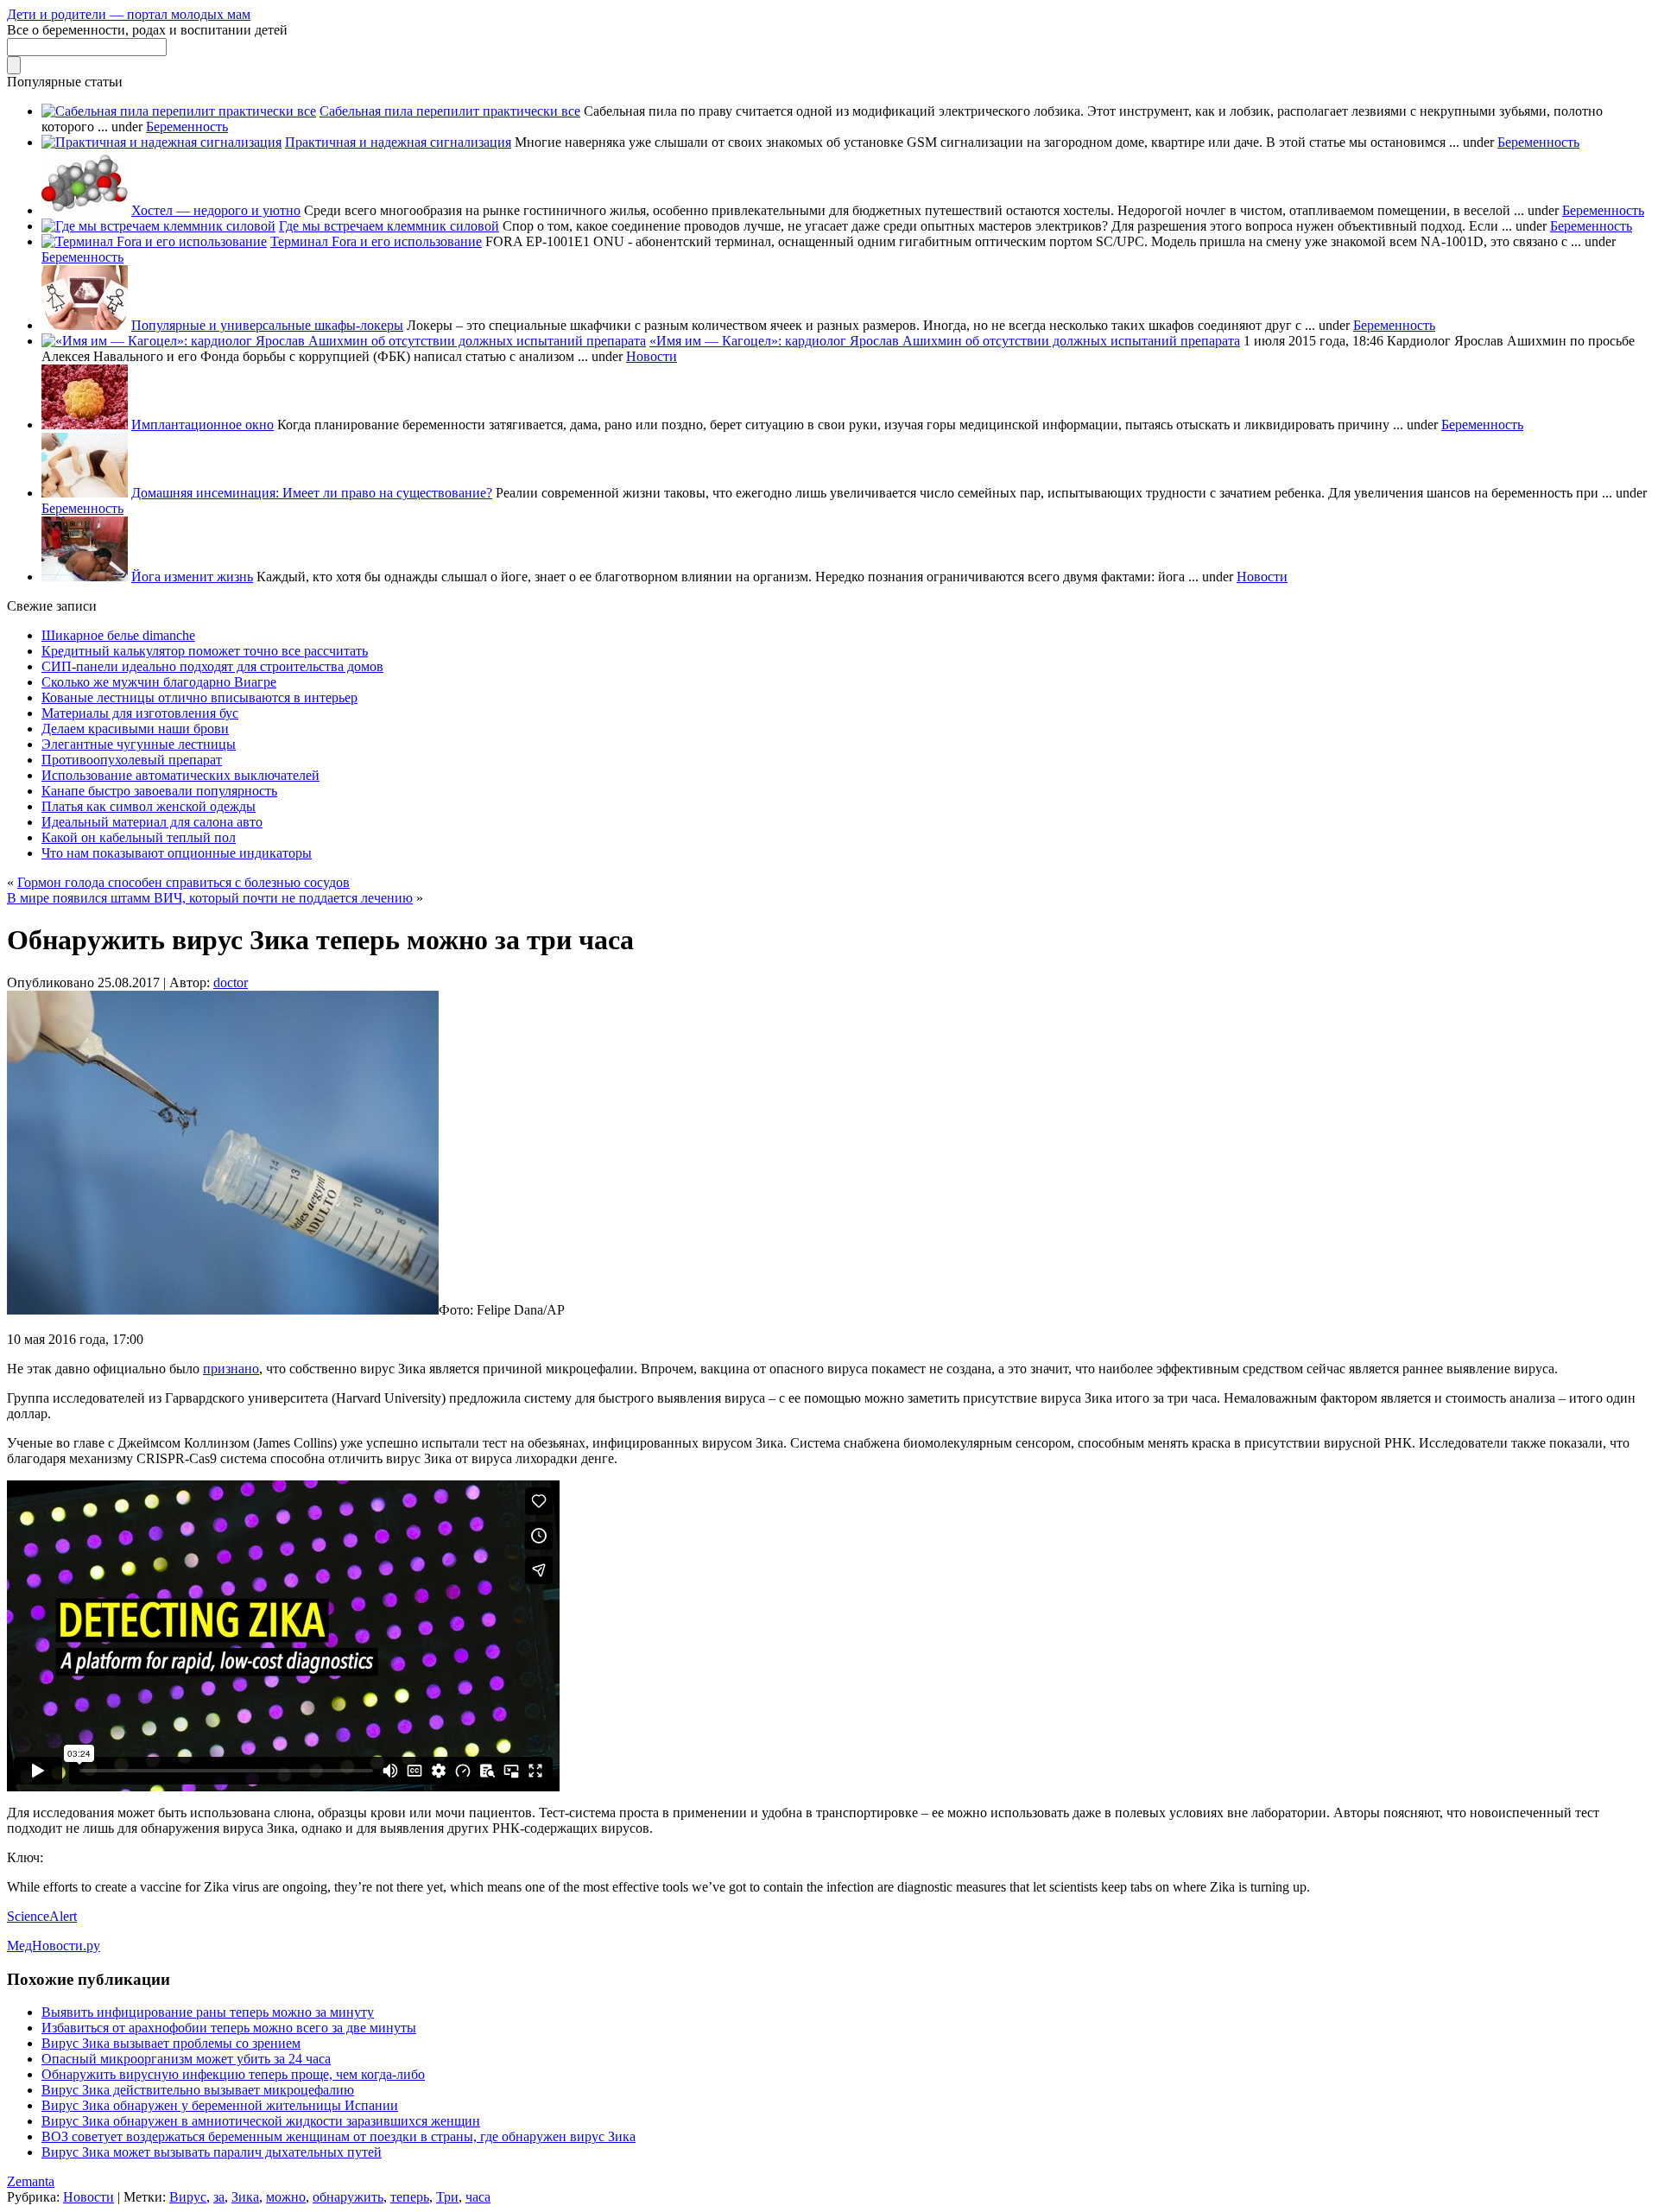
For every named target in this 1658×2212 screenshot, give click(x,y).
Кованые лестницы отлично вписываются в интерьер (199, 697)
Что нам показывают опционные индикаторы (177, 853)
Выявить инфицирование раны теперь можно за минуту (208, 2012)
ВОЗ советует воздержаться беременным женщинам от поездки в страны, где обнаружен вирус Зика (339, 2136)
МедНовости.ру (54, 1946)
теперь (410, 2197)
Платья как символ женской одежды (149, 806)
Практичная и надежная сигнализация (398, 142)
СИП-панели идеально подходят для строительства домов (212, 666)
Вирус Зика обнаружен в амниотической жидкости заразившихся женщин (261, 2121)
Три (447, 2197)
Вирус (188, 2197)
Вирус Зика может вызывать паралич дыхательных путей (212, 2152)
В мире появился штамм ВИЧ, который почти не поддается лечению (210, 898)
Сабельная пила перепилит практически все (450, 111)
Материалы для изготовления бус (140, 713)
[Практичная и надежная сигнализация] (161, 142)
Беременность (187, 127)
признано (231, 1369)
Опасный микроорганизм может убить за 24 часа (186, 2059)
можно (286, 2197)
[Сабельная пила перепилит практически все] (179, 111)
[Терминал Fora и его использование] (154, 241)
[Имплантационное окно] (85, 425)
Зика (245, 2197)
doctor (231, 982)
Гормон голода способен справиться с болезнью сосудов (184, 882)
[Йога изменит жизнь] (85, 577)
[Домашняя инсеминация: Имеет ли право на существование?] (85, 493)
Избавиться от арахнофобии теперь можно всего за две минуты (229, 2028)
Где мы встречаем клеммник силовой (389, 226)
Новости (652, 356)
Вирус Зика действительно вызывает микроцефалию (198, 2090)
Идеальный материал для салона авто (152, 822)
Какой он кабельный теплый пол (139, 837)
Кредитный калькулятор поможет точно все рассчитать (205, 651)
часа (478, 2197)
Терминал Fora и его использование (376, 241)
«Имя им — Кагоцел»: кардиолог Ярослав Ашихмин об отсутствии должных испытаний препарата (945, 341)
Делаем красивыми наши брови (135, 729)
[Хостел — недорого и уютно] (85, 210)
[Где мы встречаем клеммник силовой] (158, 226)
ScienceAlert (42, 1916)
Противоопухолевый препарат (132, 760)
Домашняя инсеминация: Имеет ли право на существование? (312, 493)
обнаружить (348, 2197)
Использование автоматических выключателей (180, 775)
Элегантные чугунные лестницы (139, 744)
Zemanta (31, 2181)
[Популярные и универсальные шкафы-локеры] (85, 325)
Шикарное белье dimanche (118, 635)
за (219, 2197)
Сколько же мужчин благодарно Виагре (159, 682)
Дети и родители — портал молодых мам (129, 14)
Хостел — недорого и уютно (216, 210)
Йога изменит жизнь (192, 577)
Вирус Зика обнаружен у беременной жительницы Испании (220, 2105)
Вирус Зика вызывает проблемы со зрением (171, 2043)
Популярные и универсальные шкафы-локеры (267, 325)
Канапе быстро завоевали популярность (159, 791)
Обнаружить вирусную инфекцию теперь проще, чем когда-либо (233, 2074)
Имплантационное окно (203, 425)
